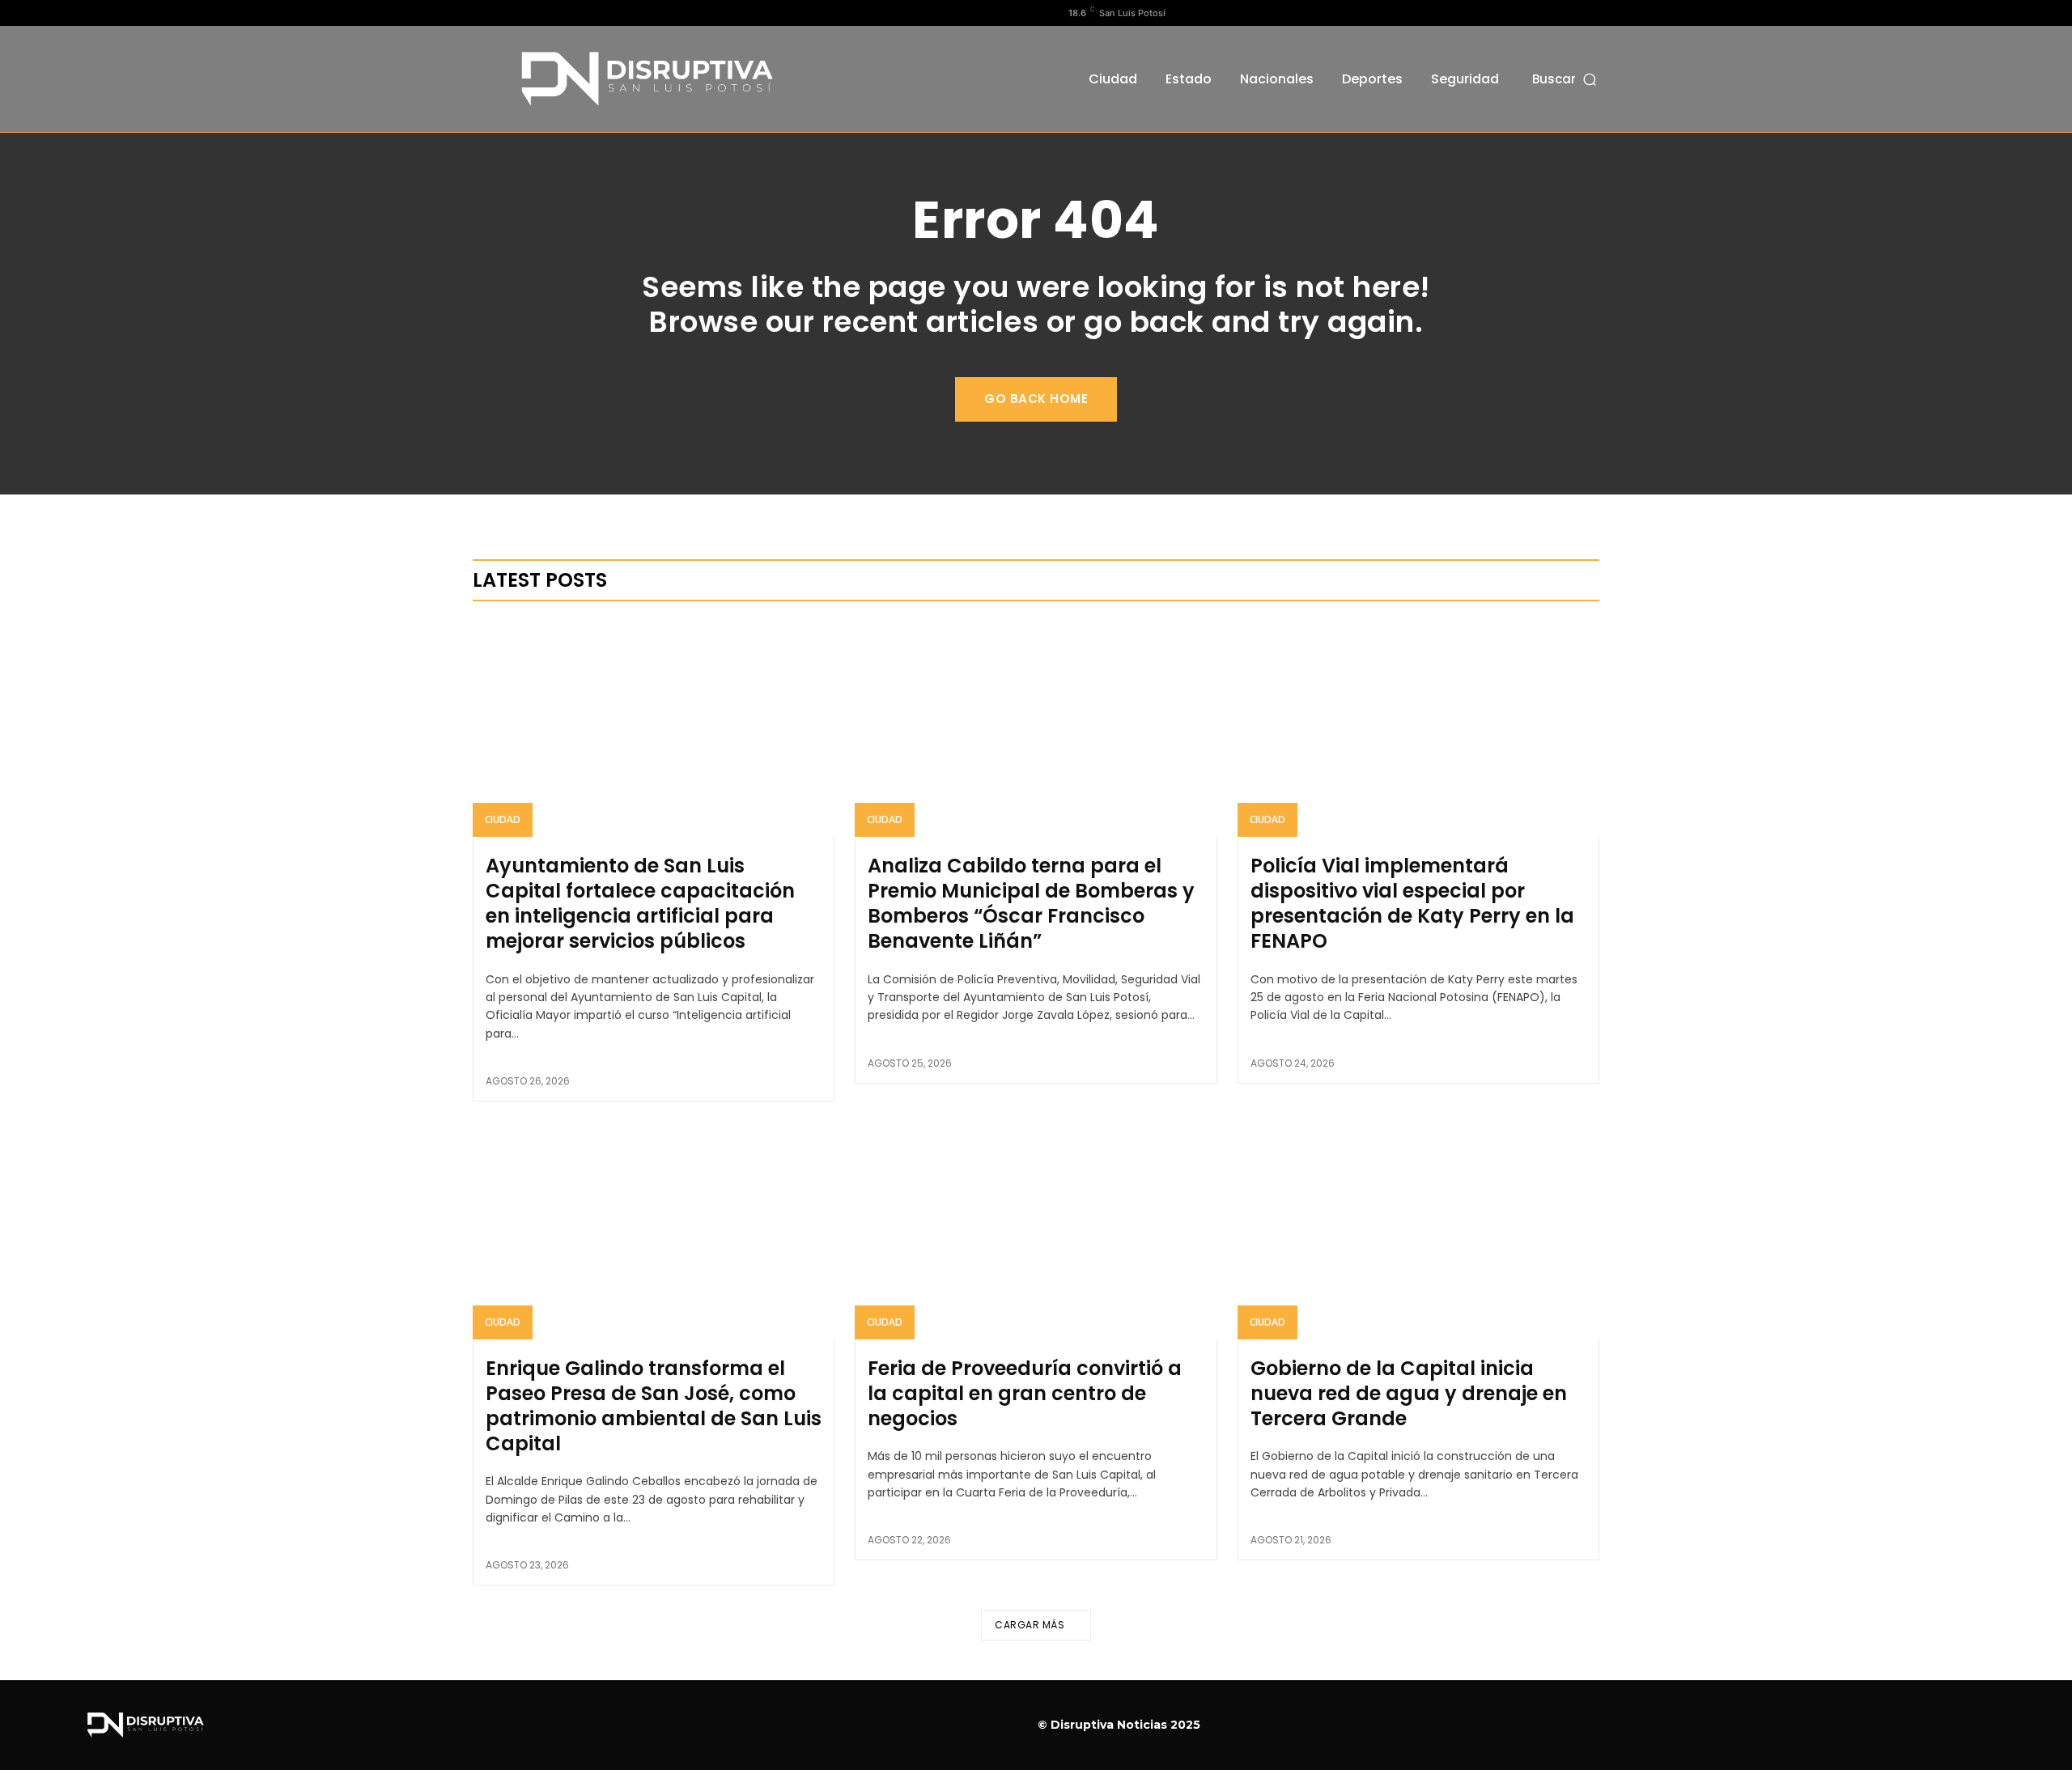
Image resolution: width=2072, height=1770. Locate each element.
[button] (1566, 79)
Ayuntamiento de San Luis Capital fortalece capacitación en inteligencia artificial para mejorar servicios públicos (640, 904)
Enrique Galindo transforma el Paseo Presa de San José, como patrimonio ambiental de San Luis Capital (654, 1406)
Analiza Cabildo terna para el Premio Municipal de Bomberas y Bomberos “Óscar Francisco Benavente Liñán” (1031, 904)
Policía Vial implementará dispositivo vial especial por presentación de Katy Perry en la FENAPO (1412, 904)
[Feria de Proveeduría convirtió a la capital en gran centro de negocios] (1036, 1230)
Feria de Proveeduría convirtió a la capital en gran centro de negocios (1025, 1393)
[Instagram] (507, 13)
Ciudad (503, 819)
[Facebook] (482, 13)
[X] (533, 13)
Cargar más (1030, 1625)
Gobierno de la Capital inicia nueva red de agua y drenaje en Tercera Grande (1409, 1393)
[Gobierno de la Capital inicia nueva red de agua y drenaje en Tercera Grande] (1418, 1230)
